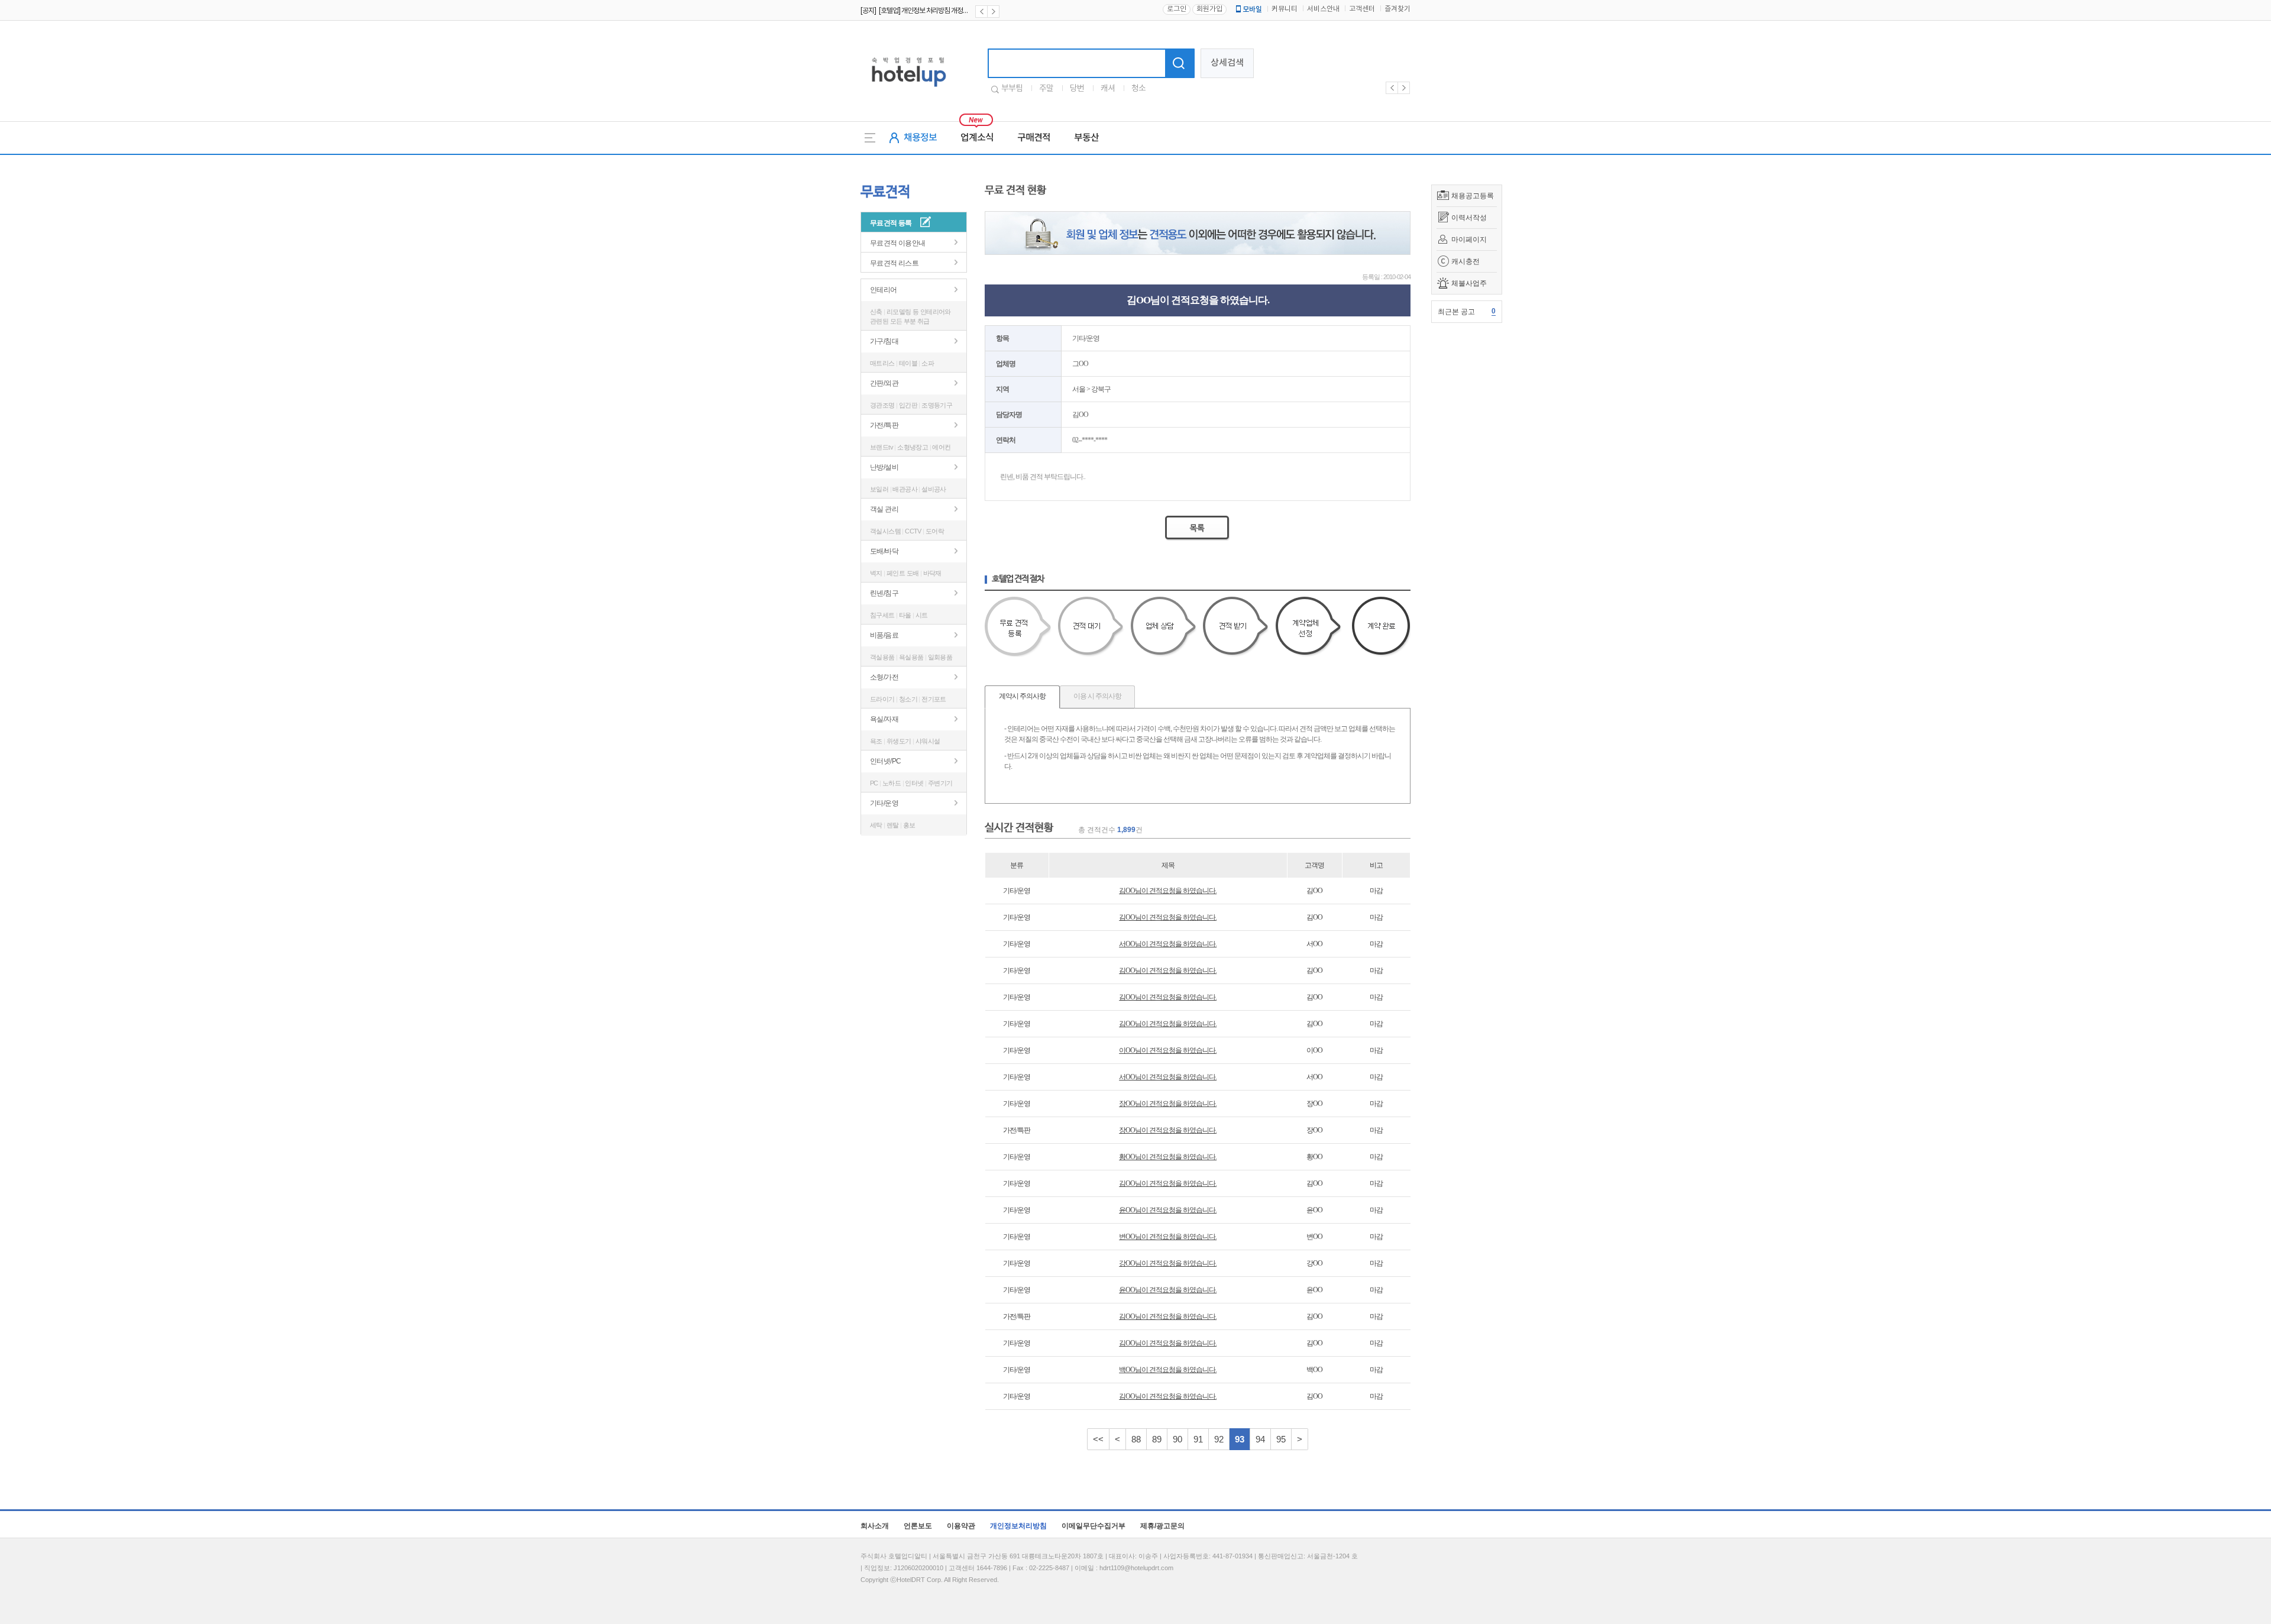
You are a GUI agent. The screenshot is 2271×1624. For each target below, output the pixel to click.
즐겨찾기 (1397, 9)
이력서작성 (1469, 218)
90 (1177, 1439)
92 (1219, 1439)
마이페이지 (1469, 240)
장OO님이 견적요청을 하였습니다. (1168, 1104)
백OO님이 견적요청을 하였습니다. (1168, 1370)
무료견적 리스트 (894, 263)
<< (1098, 1439)
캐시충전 (1466, 261)
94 (1260, 1439)
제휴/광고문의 (1162, 1526)
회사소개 (875, 1526)
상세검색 (1227, 63)
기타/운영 (884, 803)
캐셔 (1108, 89)
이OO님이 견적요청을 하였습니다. (1168, 1050)
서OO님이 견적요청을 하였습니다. (1168, 944)
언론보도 (918, 1526)
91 (1198, 1439)
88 (1136, 1439)
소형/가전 (884, 677)
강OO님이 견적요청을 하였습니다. (1168, 1263)
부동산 (1086, 138)
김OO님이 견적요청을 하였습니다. (1168, 891)
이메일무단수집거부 (1094, 1526)
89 (1157, 1439)
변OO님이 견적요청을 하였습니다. (1168, 1237)
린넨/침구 (884, 593)
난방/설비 (884, 467)
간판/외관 (884, 383)
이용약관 (961, 1526)
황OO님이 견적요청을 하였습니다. (1168, 1157)
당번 (1077, 89)
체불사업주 (1469, 283)
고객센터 (1362, 9)
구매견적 (1034, 138)
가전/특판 (884, 425)
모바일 (1252, 9)
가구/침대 (884, 341)
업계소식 (977, 138)
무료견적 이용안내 (898, 243)
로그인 (1177, 9)
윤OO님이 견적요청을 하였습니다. (1168, 1210)
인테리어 (884, 290)
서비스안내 (1323, 9)
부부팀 (1012, 89)
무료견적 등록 (891, 223)
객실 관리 (884, 509)
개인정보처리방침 (1018, 1526)
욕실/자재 (884, 719)
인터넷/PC (885, 761)
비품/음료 (884, 635)
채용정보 (920, 138)
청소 (1138, 89)
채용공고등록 (1473, 196)
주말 (1046, 89)
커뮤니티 (1285, 9)
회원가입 (1209, 9)
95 (1281, 1439)
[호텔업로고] (909, 89)
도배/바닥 (884, 551)
